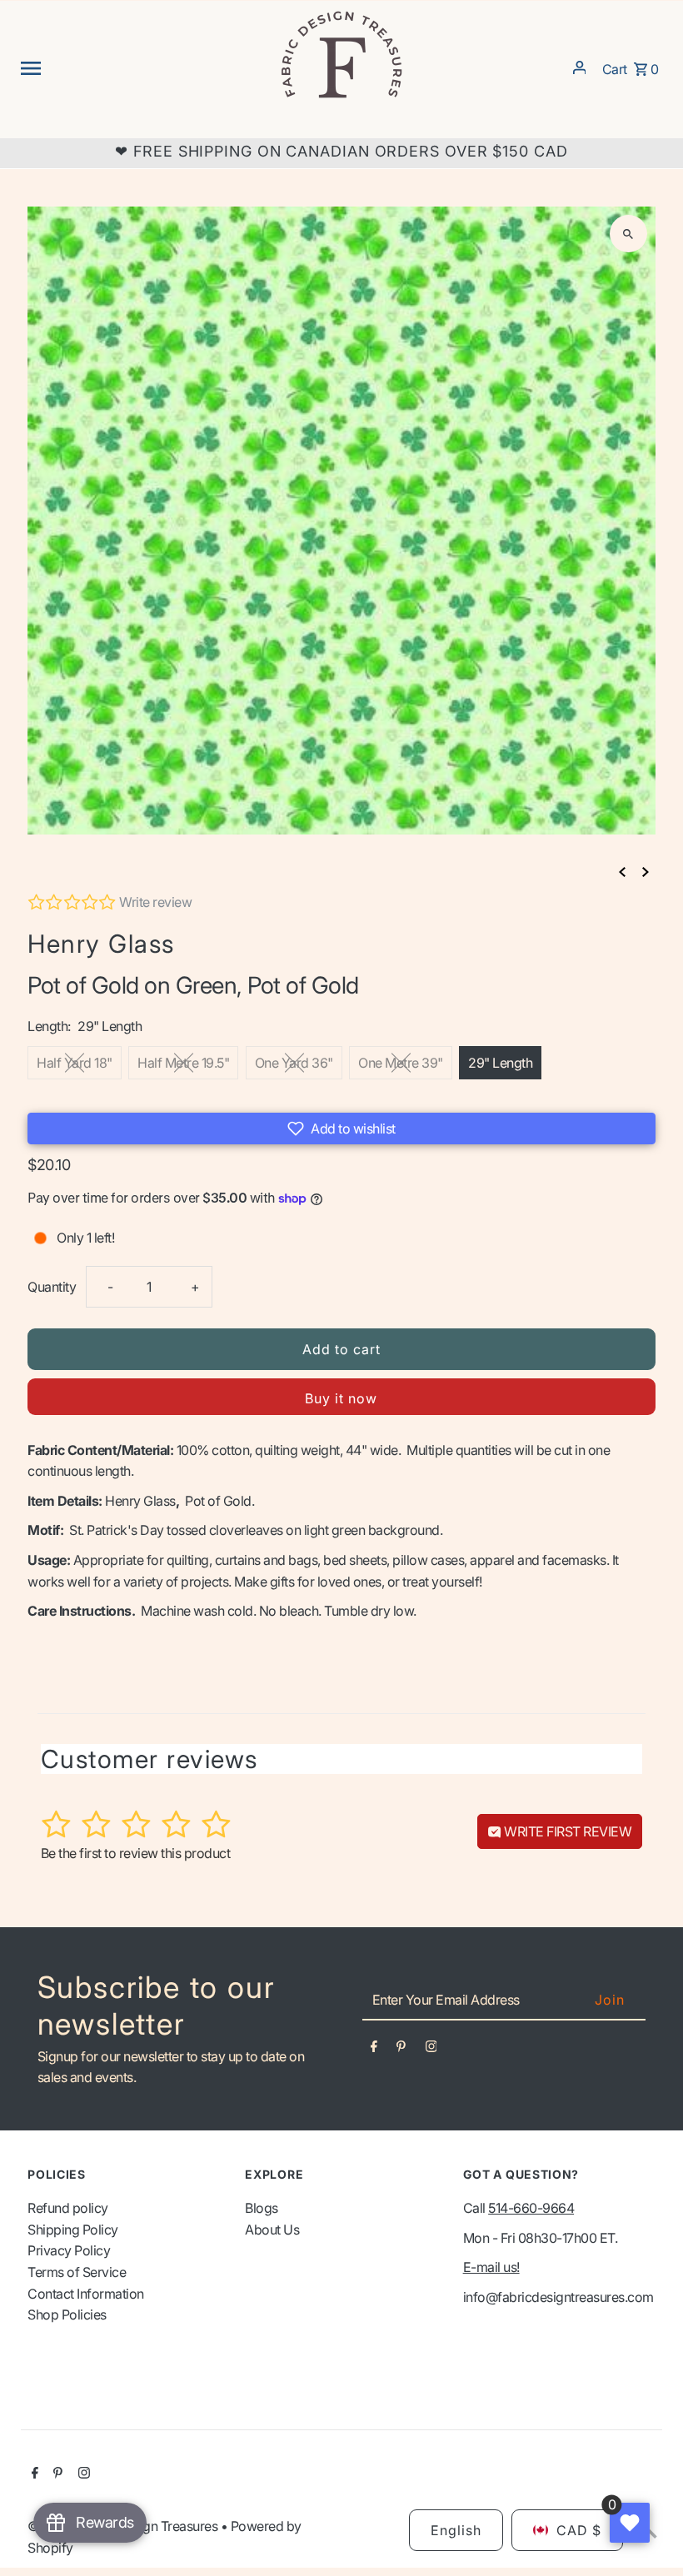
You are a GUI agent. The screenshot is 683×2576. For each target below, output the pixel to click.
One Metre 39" (401, 1063)
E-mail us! (491, 2267)
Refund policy (68, 2208)
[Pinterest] (401, 2050)
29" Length (500, 1063)
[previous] (622, 872)
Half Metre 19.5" (183, 1063)
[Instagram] (431, 2050)
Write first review (567, 1831)
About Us (272, 2230)
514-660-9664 (531, 2208)
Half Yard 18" (75, 1063)
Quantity (52, 1287)
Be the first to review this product (136, 1853)
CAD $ (579, 2530)
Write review (155, 902)
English (456, 2530)
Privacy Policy (69, 2250)
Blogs (262, 2208)
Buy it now (341, 1398)
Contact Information (86, 2294)
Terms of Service (77, 2272)
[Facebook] (374, 2050)
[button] (341, 1129)
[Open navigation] (143, 67)
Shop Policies (67, 2314)
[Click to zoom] (628, 234)
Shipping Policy (73, 2230)
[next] (646, 872)
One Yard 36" (294, 1063)
